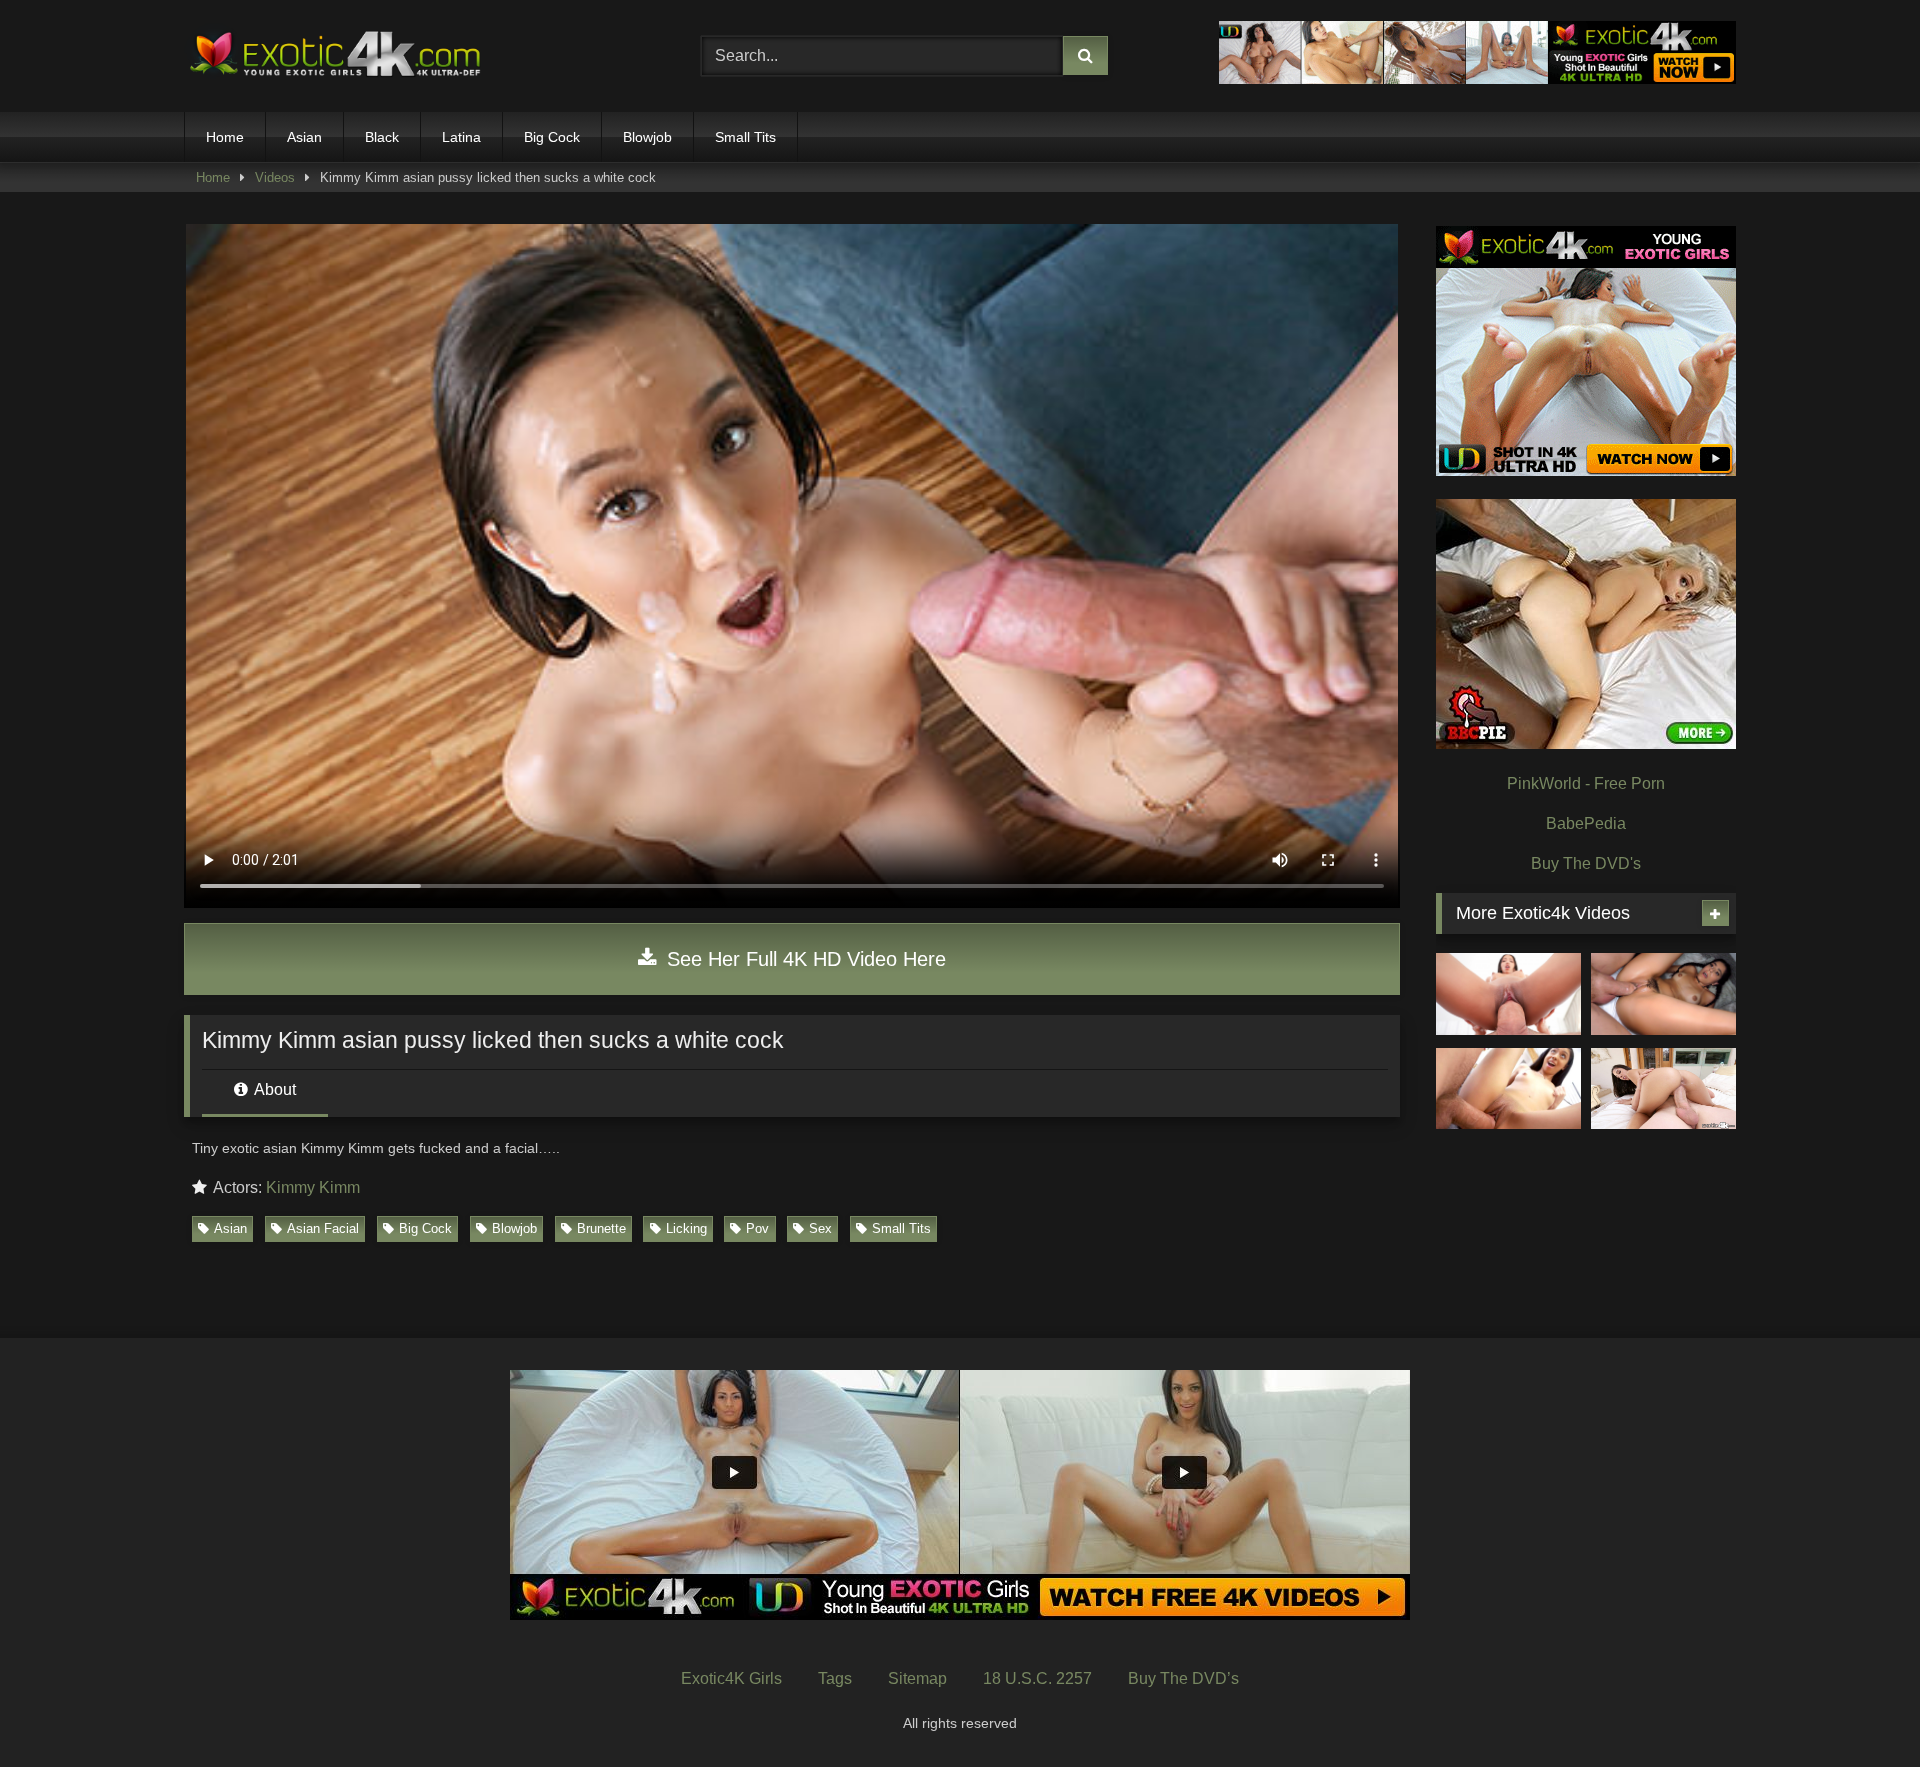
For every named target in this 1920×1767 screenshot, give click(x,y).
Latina (461, 137)
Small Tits (745, 137)
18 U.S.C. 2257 (1037, 1678)
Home (225, 137)
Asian (304, 137)
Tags (835, 1678)
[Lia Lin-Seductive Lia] (1508, 994)
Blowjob (647, 137)
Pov (757, 1228)
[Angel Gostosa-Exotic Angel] (1663, 994)
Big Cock (552, 137)
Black (382, 137)
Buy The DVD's (1586, 863)
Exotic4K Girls (731, 1678)
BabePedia (1586, 823)
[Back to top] (1858, 1707)
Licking (686, 1228)
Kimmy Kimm (313, 1187)
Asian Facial (323, 1228)
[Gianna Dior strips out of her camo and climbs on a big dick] (1663, 1089)
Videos (275, 177)
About (273, 1089)
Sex (820, 1228)
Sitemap (917, 1678)
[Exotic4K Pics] (334, 56)
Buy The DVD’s (1183, 1678)
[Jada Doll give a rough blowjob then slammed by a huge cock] (1508, 1089)
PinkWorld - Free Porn (1586, 783)
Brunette (601, 1228)
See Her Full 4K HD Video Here (803, 959)
